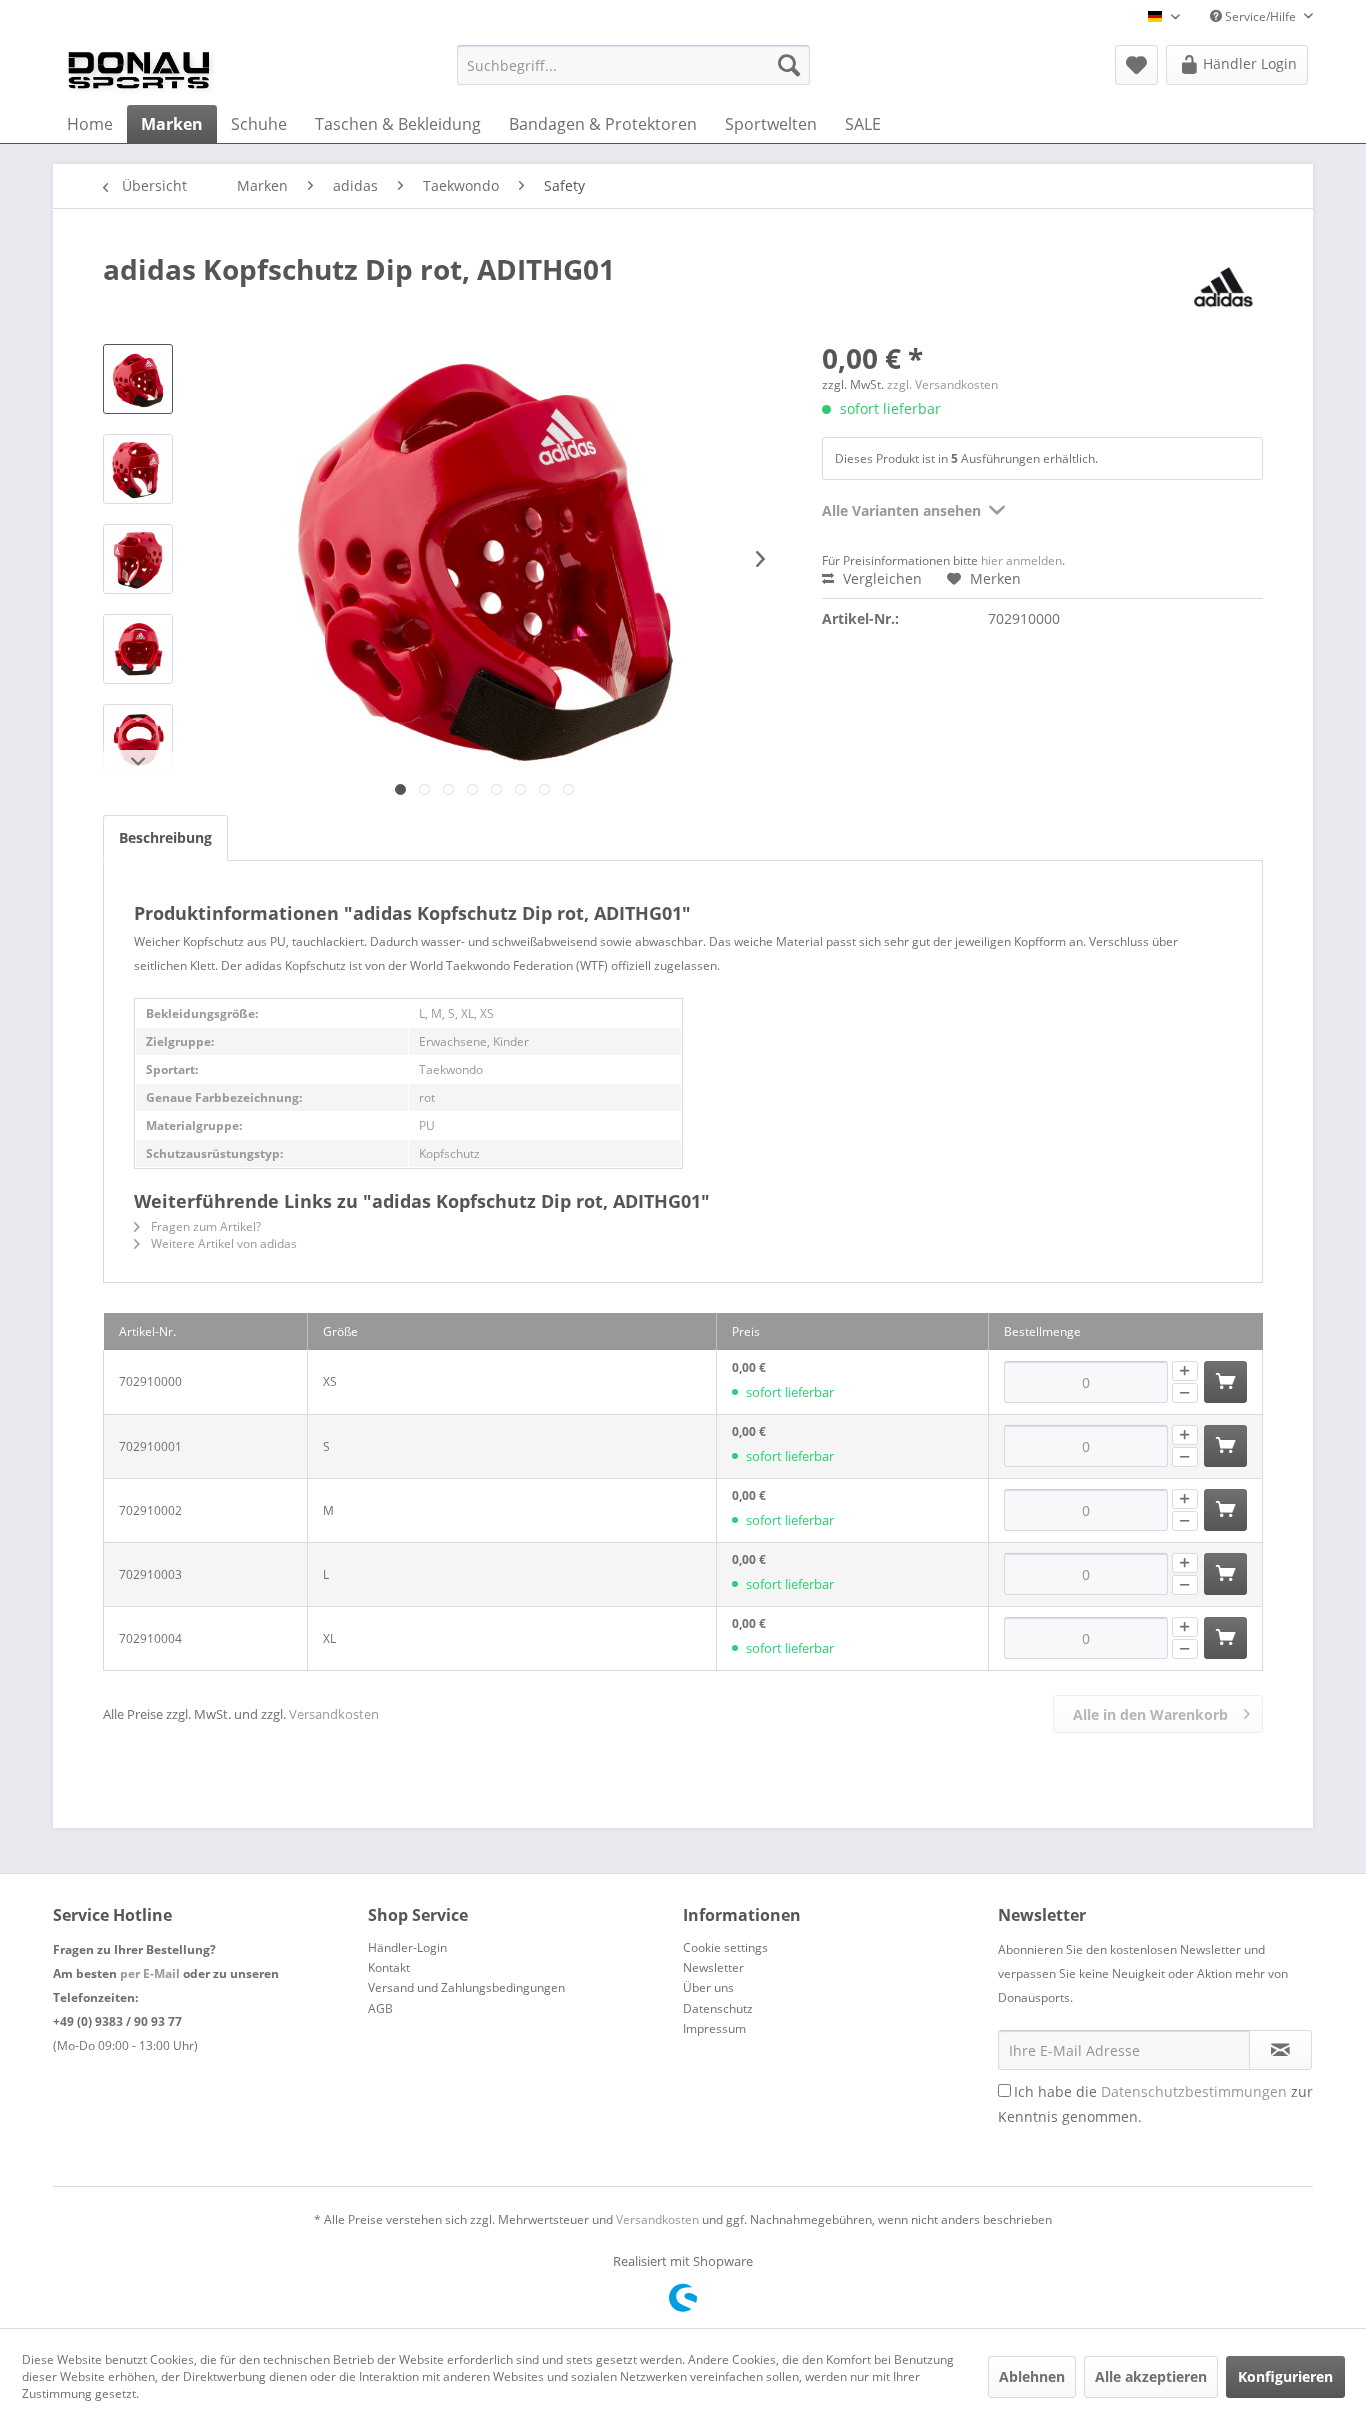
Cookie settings (725, 1947)
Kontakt (389, 1967)
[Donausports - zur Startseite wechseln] (139, 70)
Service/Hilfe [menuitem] (1260, 16)
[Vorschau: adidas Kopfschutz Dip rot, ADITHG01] (138, 379)
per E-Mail (150, 1973)
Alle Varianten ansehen (901, 510)
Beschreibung (165, 837)
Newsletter (713, 1967)
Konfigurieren (1285, 2376)
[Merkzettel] (1136, 65)
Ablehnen (1032, 2376)
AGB (380, 2008)
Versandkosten (334, 1714)
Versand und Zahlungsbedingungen (466, 1987)
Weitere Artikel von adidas (222, 1243)
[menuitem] (633, 65)
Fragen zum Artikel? (204, 1226)
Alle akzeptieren (1151, 2376)
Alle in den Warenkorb (1150, 1714)
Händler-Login (407, 1947)
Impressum (714, 2028)
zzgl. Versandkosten (942, 384)
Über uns (708, 1987)
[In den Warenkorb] (1225, 1382)
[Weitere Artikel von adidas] (1223, 289)
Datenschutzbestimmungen (1194, 2091)
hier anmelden (1021, 560)
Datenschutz (718, 2008)
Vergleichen (880, 578)
